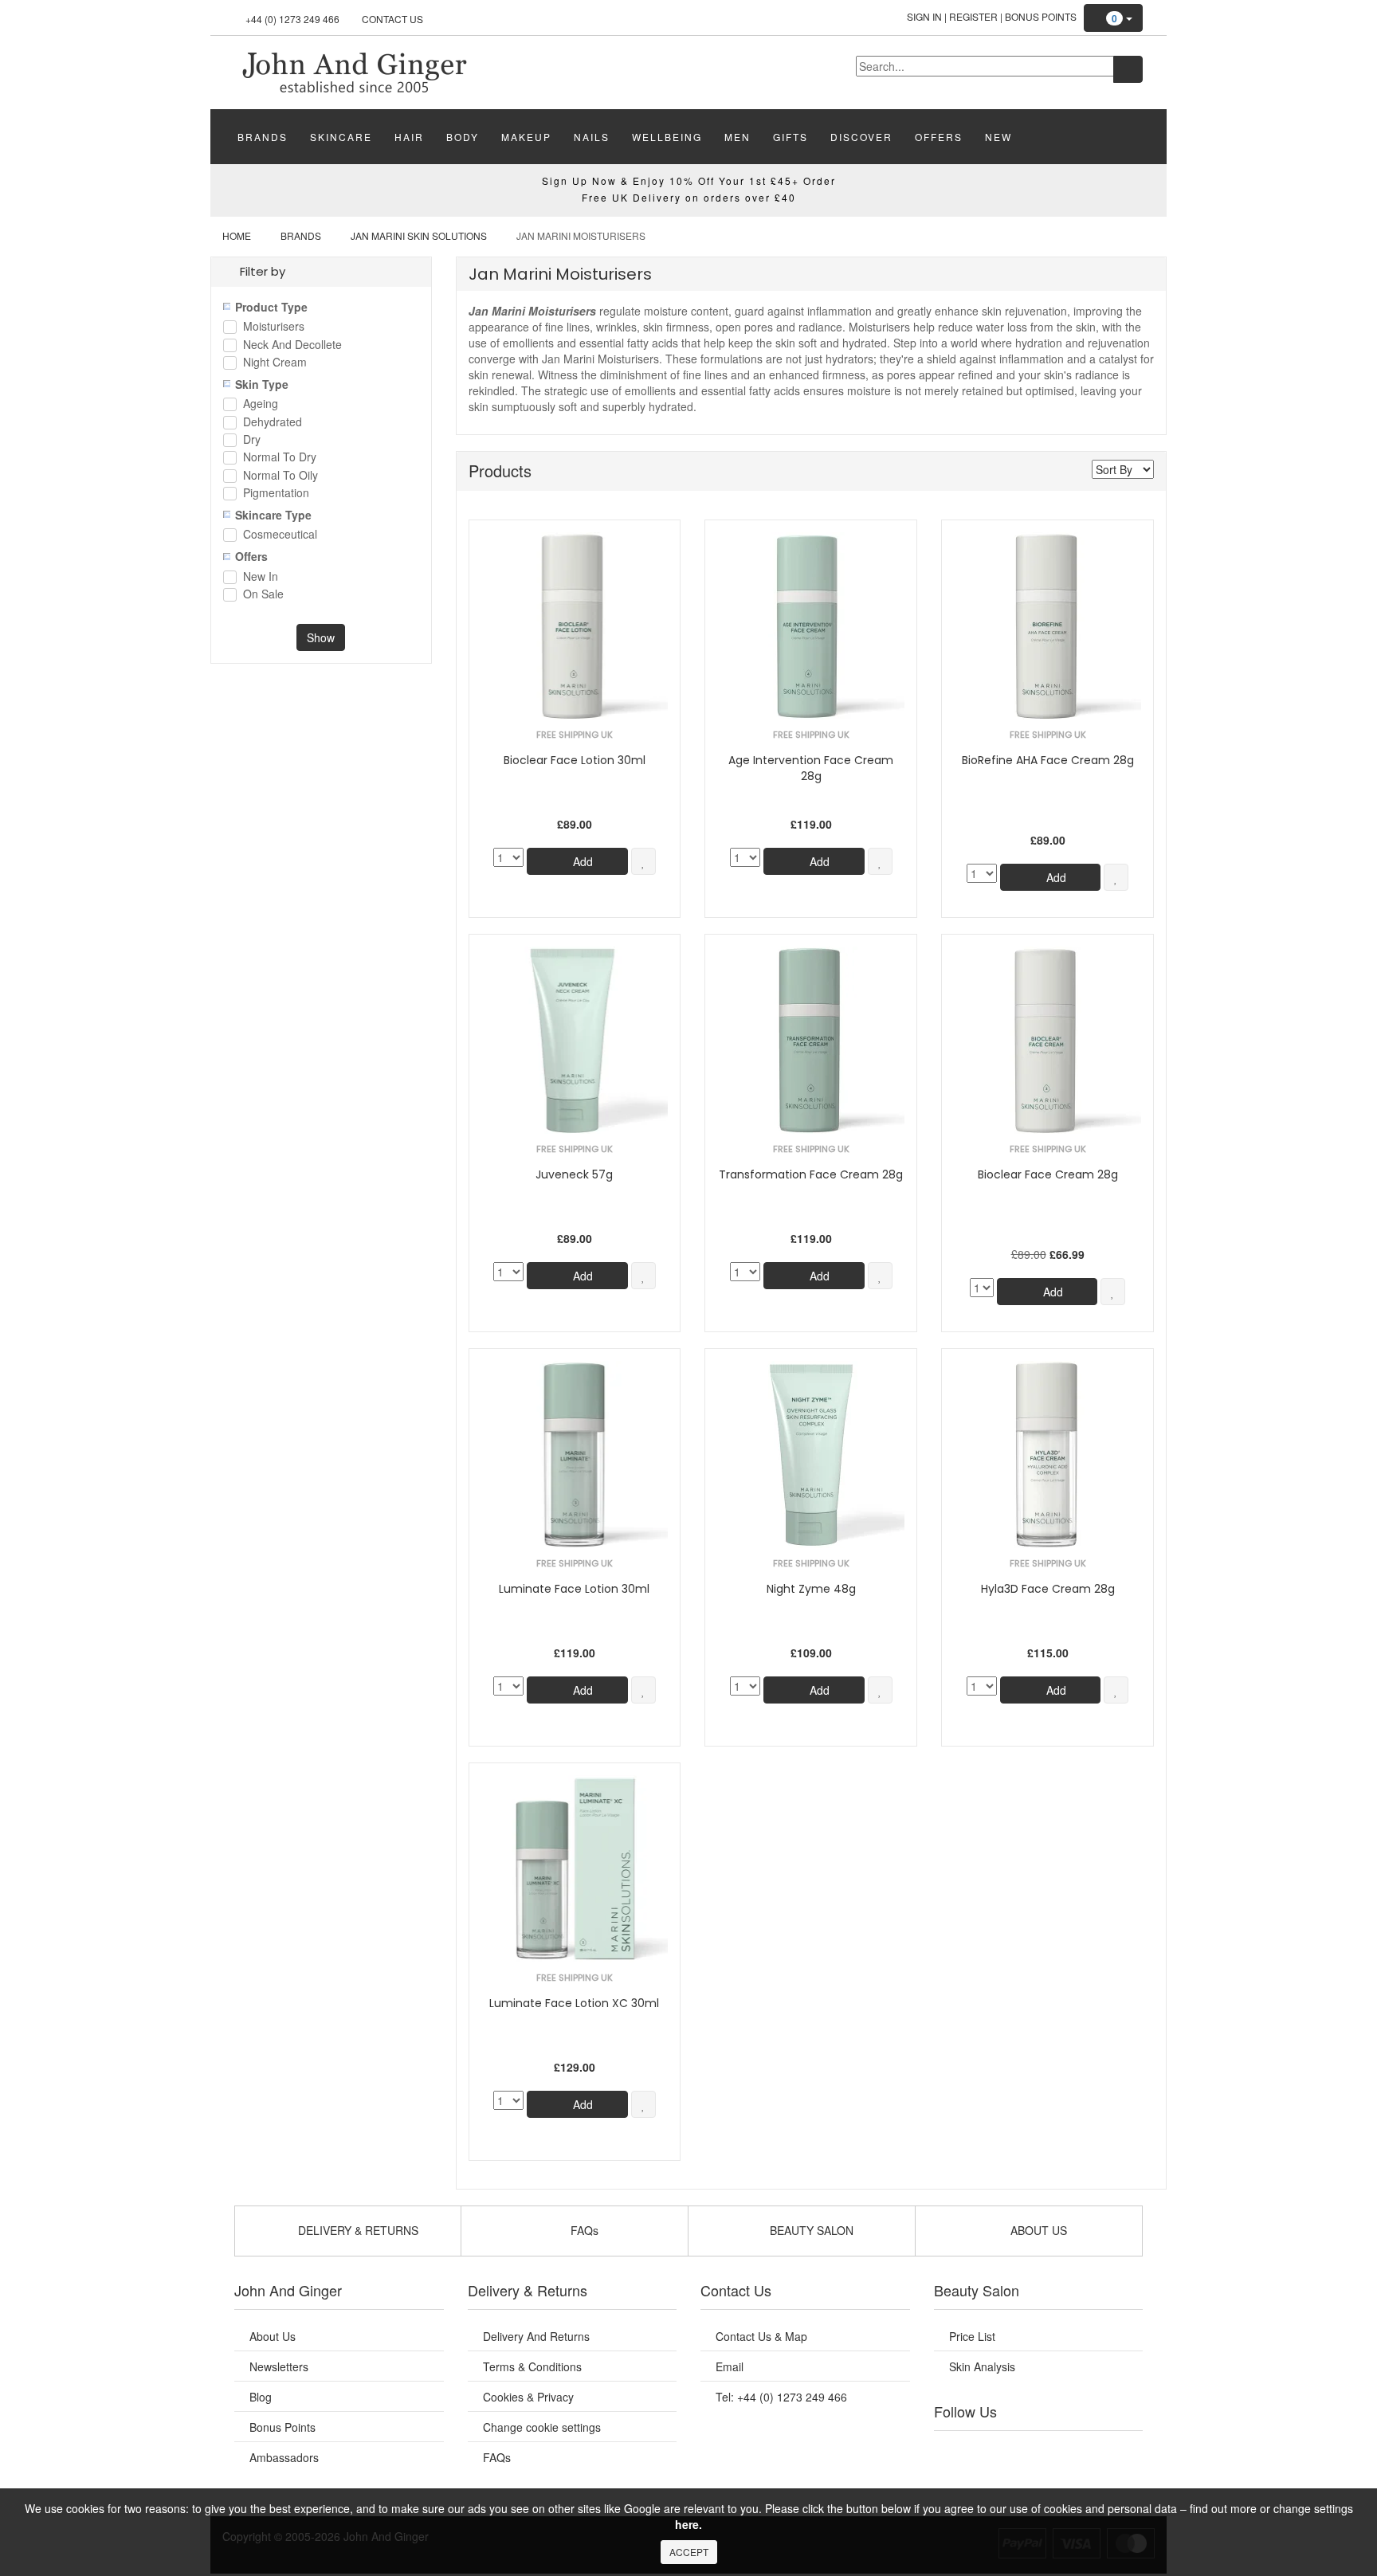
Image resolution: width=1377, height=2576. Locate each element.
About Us (273, 2336)
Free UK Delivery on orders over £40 (689, 197)
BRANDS (263, 137)
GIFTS (790, 137)
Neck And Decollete (292, 345)
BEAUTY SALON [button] (810, 2230)
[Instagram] (1054, 2451)
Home (237, 235)
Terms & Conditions (532, 2366)
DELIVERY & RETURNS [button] (357, 2230)
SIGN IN (924, 16)
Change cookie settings (542, 2427)
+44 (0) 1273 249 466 (292, 19)
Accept (689, 2552)
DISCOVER (861, 137)
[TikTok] (1119, 2451)
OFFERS (939, 137)
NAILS (592, 137)
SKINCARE (341, 137)
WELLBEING (667, 137)
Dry (252, 440)
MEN (738, 137)
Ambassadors (284, 2457)
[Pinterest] (1087, 2451)
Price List (972, 2336)
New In (261, 577)
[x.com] (1022, 2451)
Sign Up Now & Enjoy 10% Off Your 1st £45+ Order (689, 180)
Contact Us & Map (761, 2336)
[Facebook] (957, 2451)
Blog (261, 2397)
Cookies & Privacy (528, 2397)
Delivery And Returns (536, 2336)
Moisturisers (274, 327)
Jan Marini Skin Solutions (419, 235)
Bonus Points (1041, 16)
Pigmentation (276, 494)
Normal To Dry (280, 458)
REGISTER (973, 16)
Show (321, 637)
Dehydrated (273, 423)
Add (581, 861)
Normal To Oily (280, 476)
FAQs (497, 2457)
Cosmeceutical (280, 535)
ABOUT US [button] (1037, 2230)
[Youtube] (990, 2451)
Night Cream (275, 363)
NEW (998, 137)
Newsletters (279, 2366)
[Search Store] (1128, 69)
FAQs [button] (583, 2230)
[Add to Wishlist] (643, 861)
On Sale (263, 595)
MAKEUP (526, 137)
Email (730, 2366)
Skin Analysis (982, 2366)
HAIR (409, 137)
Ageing (261, 404)
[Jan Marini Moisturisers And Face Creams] (354, 71)
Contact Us (392, 19)
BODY (463, 137)
